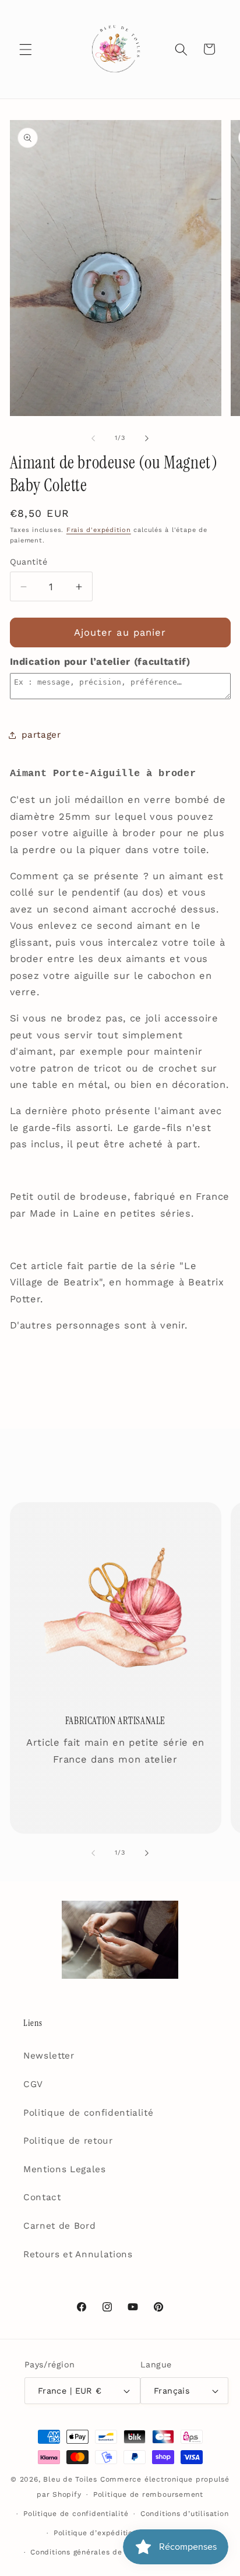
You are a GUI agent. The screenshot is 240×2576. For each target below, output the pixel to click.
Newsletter (49, 2056)
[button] (26, 49)
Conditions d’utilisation (184, 2514)
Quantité (29, 562)
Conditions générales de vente (88, 2552)
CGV (33, 2084)
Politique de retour (68, 2141)
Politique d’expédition (96, 2533)
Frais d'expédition (99, 530)
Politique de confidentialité (88, 2113)
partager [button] (41, 735)
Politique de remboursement (148, 2494)
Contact (42, 2197)
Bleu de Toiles (70, 2479)
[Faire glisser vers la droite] (147, 438)
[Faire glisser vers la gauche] (93, 438)
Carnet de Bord (59, 2226)
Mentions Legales (65, 2169)
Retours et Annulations (78, 2254)
